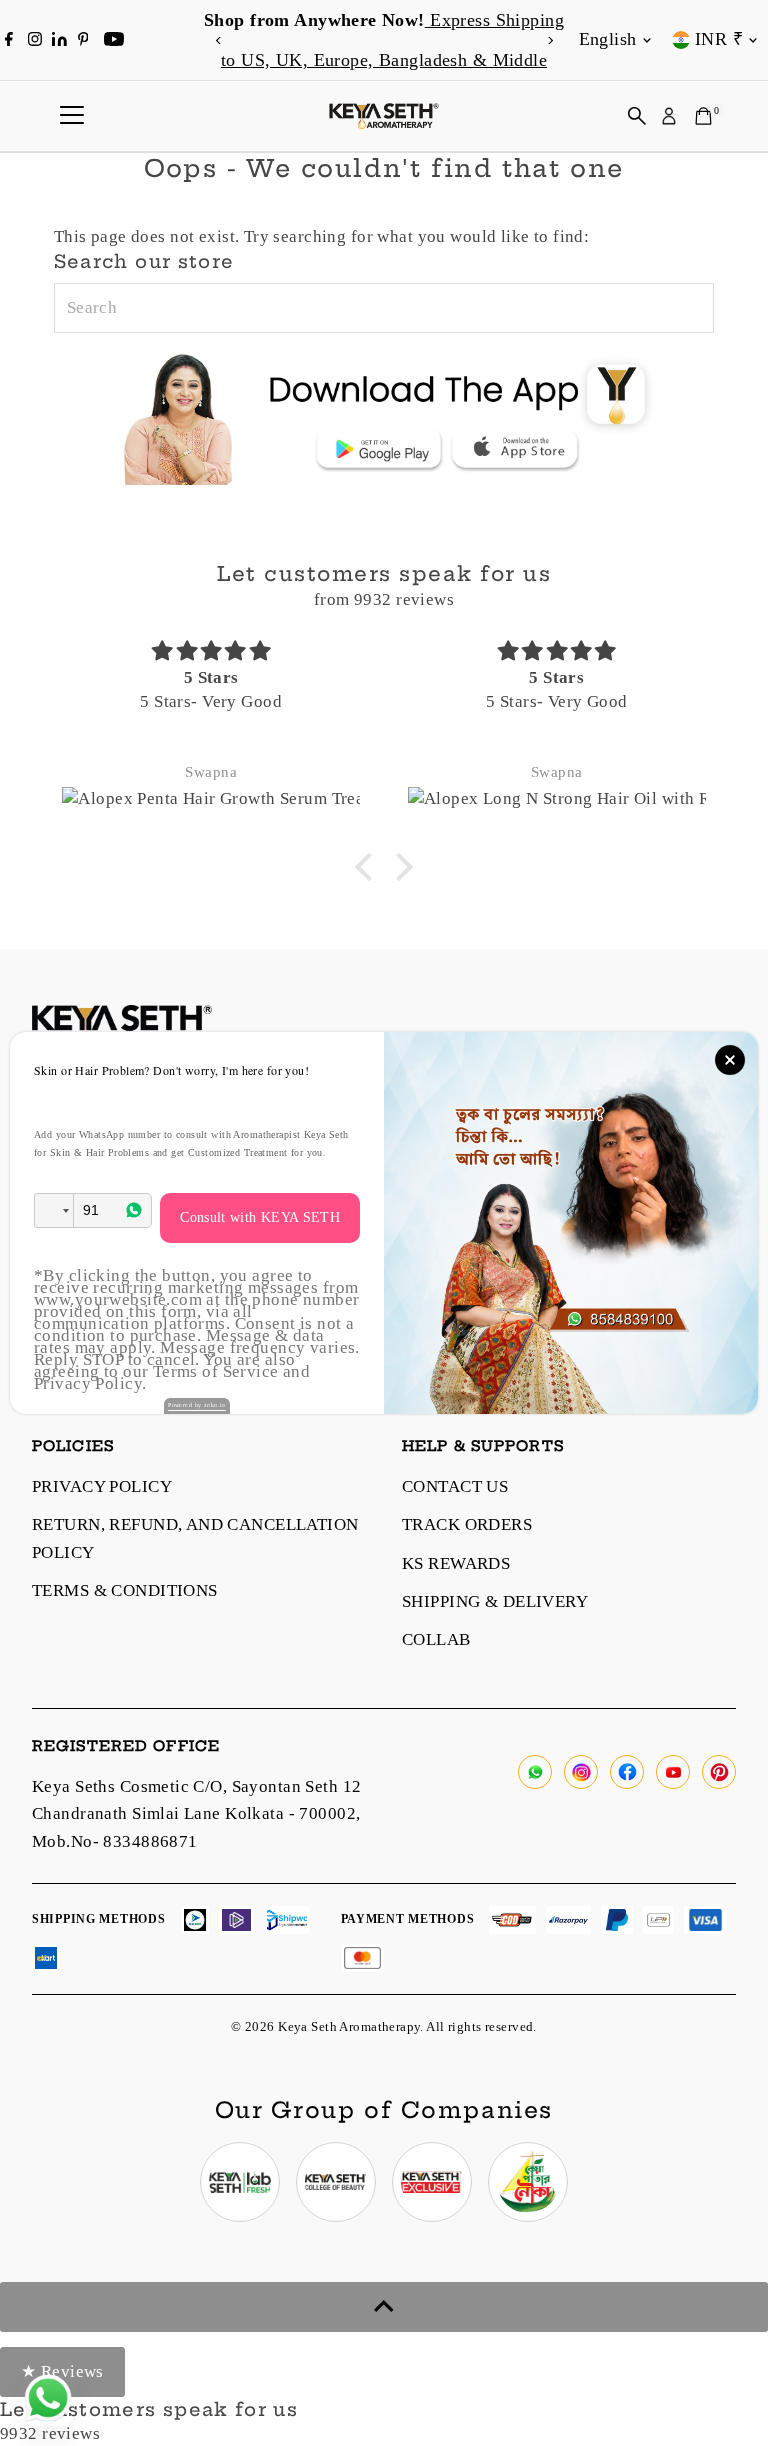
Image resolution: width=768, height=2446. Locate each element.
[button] (54, 1210)
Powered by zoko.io (197, 1405)
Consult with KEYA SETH (260, 1217)
